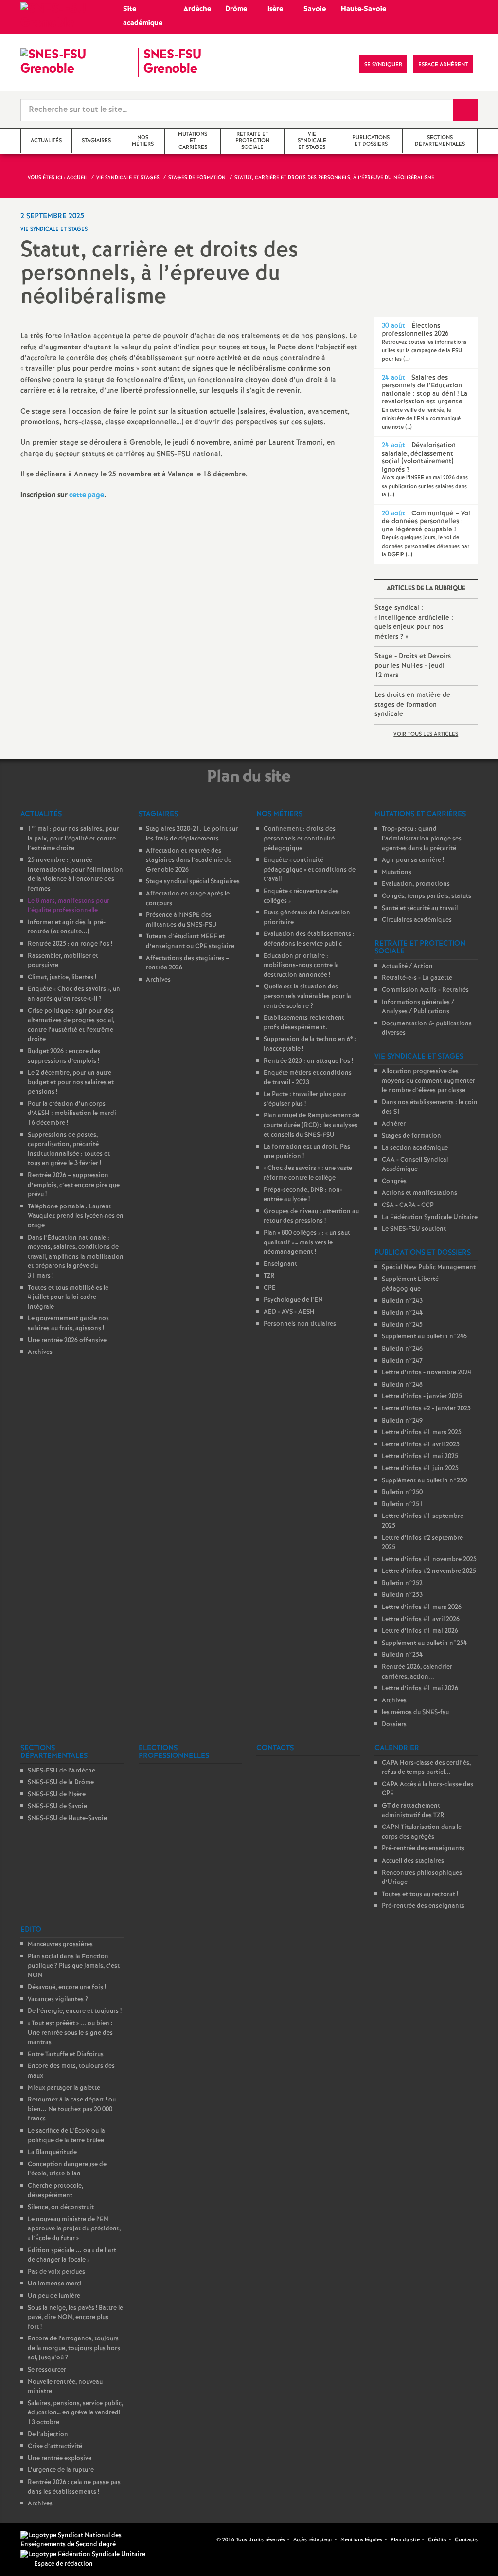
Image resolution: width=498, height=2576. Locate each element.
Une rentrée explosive (60, 2458)
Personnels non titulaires (300, 1324)
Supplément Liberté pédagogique (410, 1284)
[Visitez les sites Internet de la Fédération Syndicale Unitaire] (83, 2554)
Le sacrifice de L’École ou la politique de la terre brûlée (66, 2136)
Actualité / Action (407, 966)
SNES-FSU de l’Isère (57, 1795)
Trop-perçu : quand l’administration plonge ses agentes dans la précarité (422, 839)
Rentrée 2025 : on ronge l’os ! (70, 944)
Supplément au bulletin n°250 (424, 1481)
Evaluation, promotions (416, 884)
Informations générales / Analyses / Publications (418, 1007)
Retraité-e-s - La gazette (417, 978)
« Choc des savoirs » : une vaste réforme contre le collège (308, 1173)
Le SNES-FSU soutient (414, 1229)
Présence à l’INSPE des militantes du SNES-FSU (181, 920)
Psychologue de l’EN (293, 1300)
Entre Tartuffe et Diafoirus (66, 2055)
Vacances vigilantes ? (58, 2000)
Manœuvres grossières (60, 1945)
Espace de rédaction (63, 2564)
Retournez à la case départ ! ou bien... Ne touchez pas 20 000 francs (72, 2109)
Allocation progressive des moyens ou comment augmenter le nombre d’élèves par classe (428, 1081)
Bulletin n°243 (402, 1301)
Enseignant (280, 1264)
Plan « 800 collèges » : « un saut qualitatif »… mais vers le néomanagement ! (307, 1242)
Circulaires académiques (417, 920)
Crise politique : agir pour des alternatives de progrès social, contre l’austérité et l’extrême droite (71, 1025)
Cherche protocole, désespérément (55, 2191)
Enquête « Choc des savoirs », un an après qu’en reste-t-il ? (74, 994)
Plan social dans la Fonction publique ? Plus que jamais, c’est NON (74, 1966)
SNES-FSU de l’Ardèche (62, 1771)
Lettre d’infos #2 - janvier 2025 (426, 1409)
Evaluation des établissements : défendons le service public (309, 939)
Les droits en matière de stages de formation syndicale (412, 704)
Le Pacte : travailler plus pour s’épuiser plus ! (305, 1099)
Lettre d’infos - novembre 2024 (427, 1373)
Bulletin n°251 (402, 1505)
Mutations (397, 872)
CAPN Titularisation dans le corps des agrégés (422, 1832)
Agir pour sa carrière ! (413, 860)
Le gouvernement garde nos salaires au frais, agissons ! (68, 1324)
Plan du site (405, 2540)
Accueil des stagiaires (413, 1861)
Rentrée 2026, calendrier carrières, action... (417, 1672)
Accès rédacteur (313, 2540)
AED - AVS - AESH (289, 1312)
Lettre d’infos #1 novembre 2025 (429, 1560)
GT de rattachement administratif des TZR (413, 1811)
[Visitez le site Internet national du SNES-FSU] (87, 2540)
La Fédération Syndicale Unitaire (430, 1217)
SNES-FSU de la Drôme (61, 1782)
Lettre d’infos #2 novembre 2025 (429, 1571)
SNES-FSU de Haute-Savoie (67, 1818)
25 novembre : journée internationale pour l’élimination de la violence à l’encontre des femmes (75, 875)
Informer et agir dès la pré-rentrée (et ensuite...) (67, 927)
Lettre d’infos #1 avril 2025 (421, 1445)
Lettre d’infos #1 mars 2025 (422, 1433)
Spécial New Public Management (429, 1268)
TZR (269, 1276)
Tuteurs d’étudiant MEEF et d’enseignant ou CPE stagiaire (190, 941)
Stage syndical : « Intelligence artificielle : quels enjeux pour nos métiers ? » (414, 622)
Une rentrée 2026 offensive (67, 1341)
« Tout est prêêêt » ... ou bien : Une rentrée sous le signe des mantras (70, 2033)
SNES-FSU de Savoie (57, 1806)
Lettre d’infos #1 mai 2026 (420, 1631)
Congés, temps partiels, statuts (427, 896)
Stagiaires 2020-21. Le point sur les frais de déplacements (192, 834)
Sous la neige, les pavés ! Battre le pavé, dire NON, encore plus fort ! (75, 2318)
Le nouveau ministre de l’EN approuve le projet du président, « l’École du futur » (74, 2229)
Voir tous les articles (426, 734)
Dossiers (394, 1725)
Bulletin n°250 (402, 1492)
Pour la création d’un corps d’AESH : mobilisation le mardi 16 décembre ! (72, 1114)
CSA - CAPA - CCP (408, 1205)
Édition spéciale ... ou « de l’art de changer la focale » (72, 2256)
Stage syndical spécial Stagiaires (193, 882)
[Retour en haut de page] (36, 2539)
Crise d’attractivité (55, 2446)
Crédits (437, 2540)
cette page (87, 495)
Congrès (394, 1181)
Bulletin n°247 (402, 1361)
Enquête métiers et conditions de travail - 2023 (308, 1078)
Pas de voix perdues (56, 2272)
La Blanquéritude (52, 2152)
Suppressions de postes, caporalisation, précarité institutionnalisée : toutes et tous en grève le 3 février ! (69, 1150)
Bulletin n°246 (402, 1349)
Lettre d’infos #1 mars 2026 (422, 1607)
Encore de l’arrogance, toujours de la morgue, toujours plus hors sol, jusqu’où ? (74, 2348)
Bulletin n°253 (402, 1595)
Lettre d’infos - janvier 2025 (422, 1397)
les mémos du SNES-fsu (415, 1712)
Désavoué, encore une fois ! (67, 1987)
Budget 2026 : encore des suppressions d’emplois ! (64, 1056)
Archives (40, 1352)
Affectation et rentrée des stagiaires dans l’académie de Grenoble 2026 (189, 860)
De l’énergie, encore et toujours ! (75, 2011)
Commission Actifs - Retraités (425, 990)
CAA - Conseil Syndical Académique (415, 1165)
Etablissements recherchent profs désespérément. (304, 1023)
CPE (270, 1288)
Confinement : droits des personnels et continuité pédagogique (300, 839)
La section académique (415, 1148)
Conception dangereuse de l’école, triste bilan (67, 2169)
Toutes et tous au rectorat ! (420, 1894)
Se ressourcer (47, 2370)
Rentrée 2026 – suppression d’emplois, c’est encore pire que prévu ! (74, 1185)
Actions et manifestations (419, 1193)
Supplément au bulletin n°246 (424, 1337)
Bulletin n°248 (402, 1385)
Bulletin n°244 (402, 1313)
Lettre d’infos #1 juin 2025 (420, 1469)
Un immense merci (55, 2284)
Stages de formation (411, 1136)
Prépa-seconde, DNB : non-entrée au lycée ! (303, 1195)
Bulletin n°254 (402, 1655)
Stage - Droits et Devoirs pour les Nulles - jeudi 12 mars (413, 666)
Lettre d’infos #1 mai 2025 (420, 1456)
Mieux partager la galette (64, 2088)
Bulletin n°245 (402, 1325)
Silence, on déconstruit (61, 2207)
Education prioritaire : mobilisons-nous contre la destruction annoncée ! (301, 966)
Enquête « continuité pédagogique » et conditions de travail (310, 870)
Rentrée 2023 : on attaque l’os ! (308, 1061)
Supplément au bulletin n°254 (424, 1643)
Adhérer (394, 1124)
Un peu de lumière (54, 2296)
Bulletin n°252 (402, 1583)
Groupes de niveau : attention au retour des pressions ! (311, 1216)
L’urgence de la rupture (61, 2470)
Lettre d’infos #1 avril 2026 (421, 1619)
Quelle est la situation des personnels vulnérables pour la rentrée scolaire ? (307, 996)
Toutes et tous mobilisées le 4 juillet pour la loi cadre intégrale (68, 1297)
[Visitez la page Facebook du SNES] (210, 2540)
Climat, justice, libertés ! (62, 977)
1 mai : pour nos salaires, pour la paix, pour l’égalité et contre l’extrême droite (73, 839)
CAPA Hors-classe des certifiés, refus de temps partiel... (426, 1768)
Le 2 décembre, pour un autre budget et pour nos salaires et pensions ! (71, 1082)
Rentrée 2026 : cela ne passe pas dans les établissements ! (74, 2487)
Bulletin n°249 (402, 1421)
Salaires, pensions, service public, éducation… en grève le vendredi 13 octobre (75, 2413)
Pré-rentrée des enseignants (423, 1849)
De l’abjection (48, 2435)
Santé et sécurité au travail (420, 908)
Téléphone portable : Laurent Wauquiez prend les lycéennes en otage (76, 1216)
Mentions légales (361, 2540)
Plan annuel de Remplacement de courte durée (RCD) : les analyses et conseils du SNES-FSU (311, 1125)
